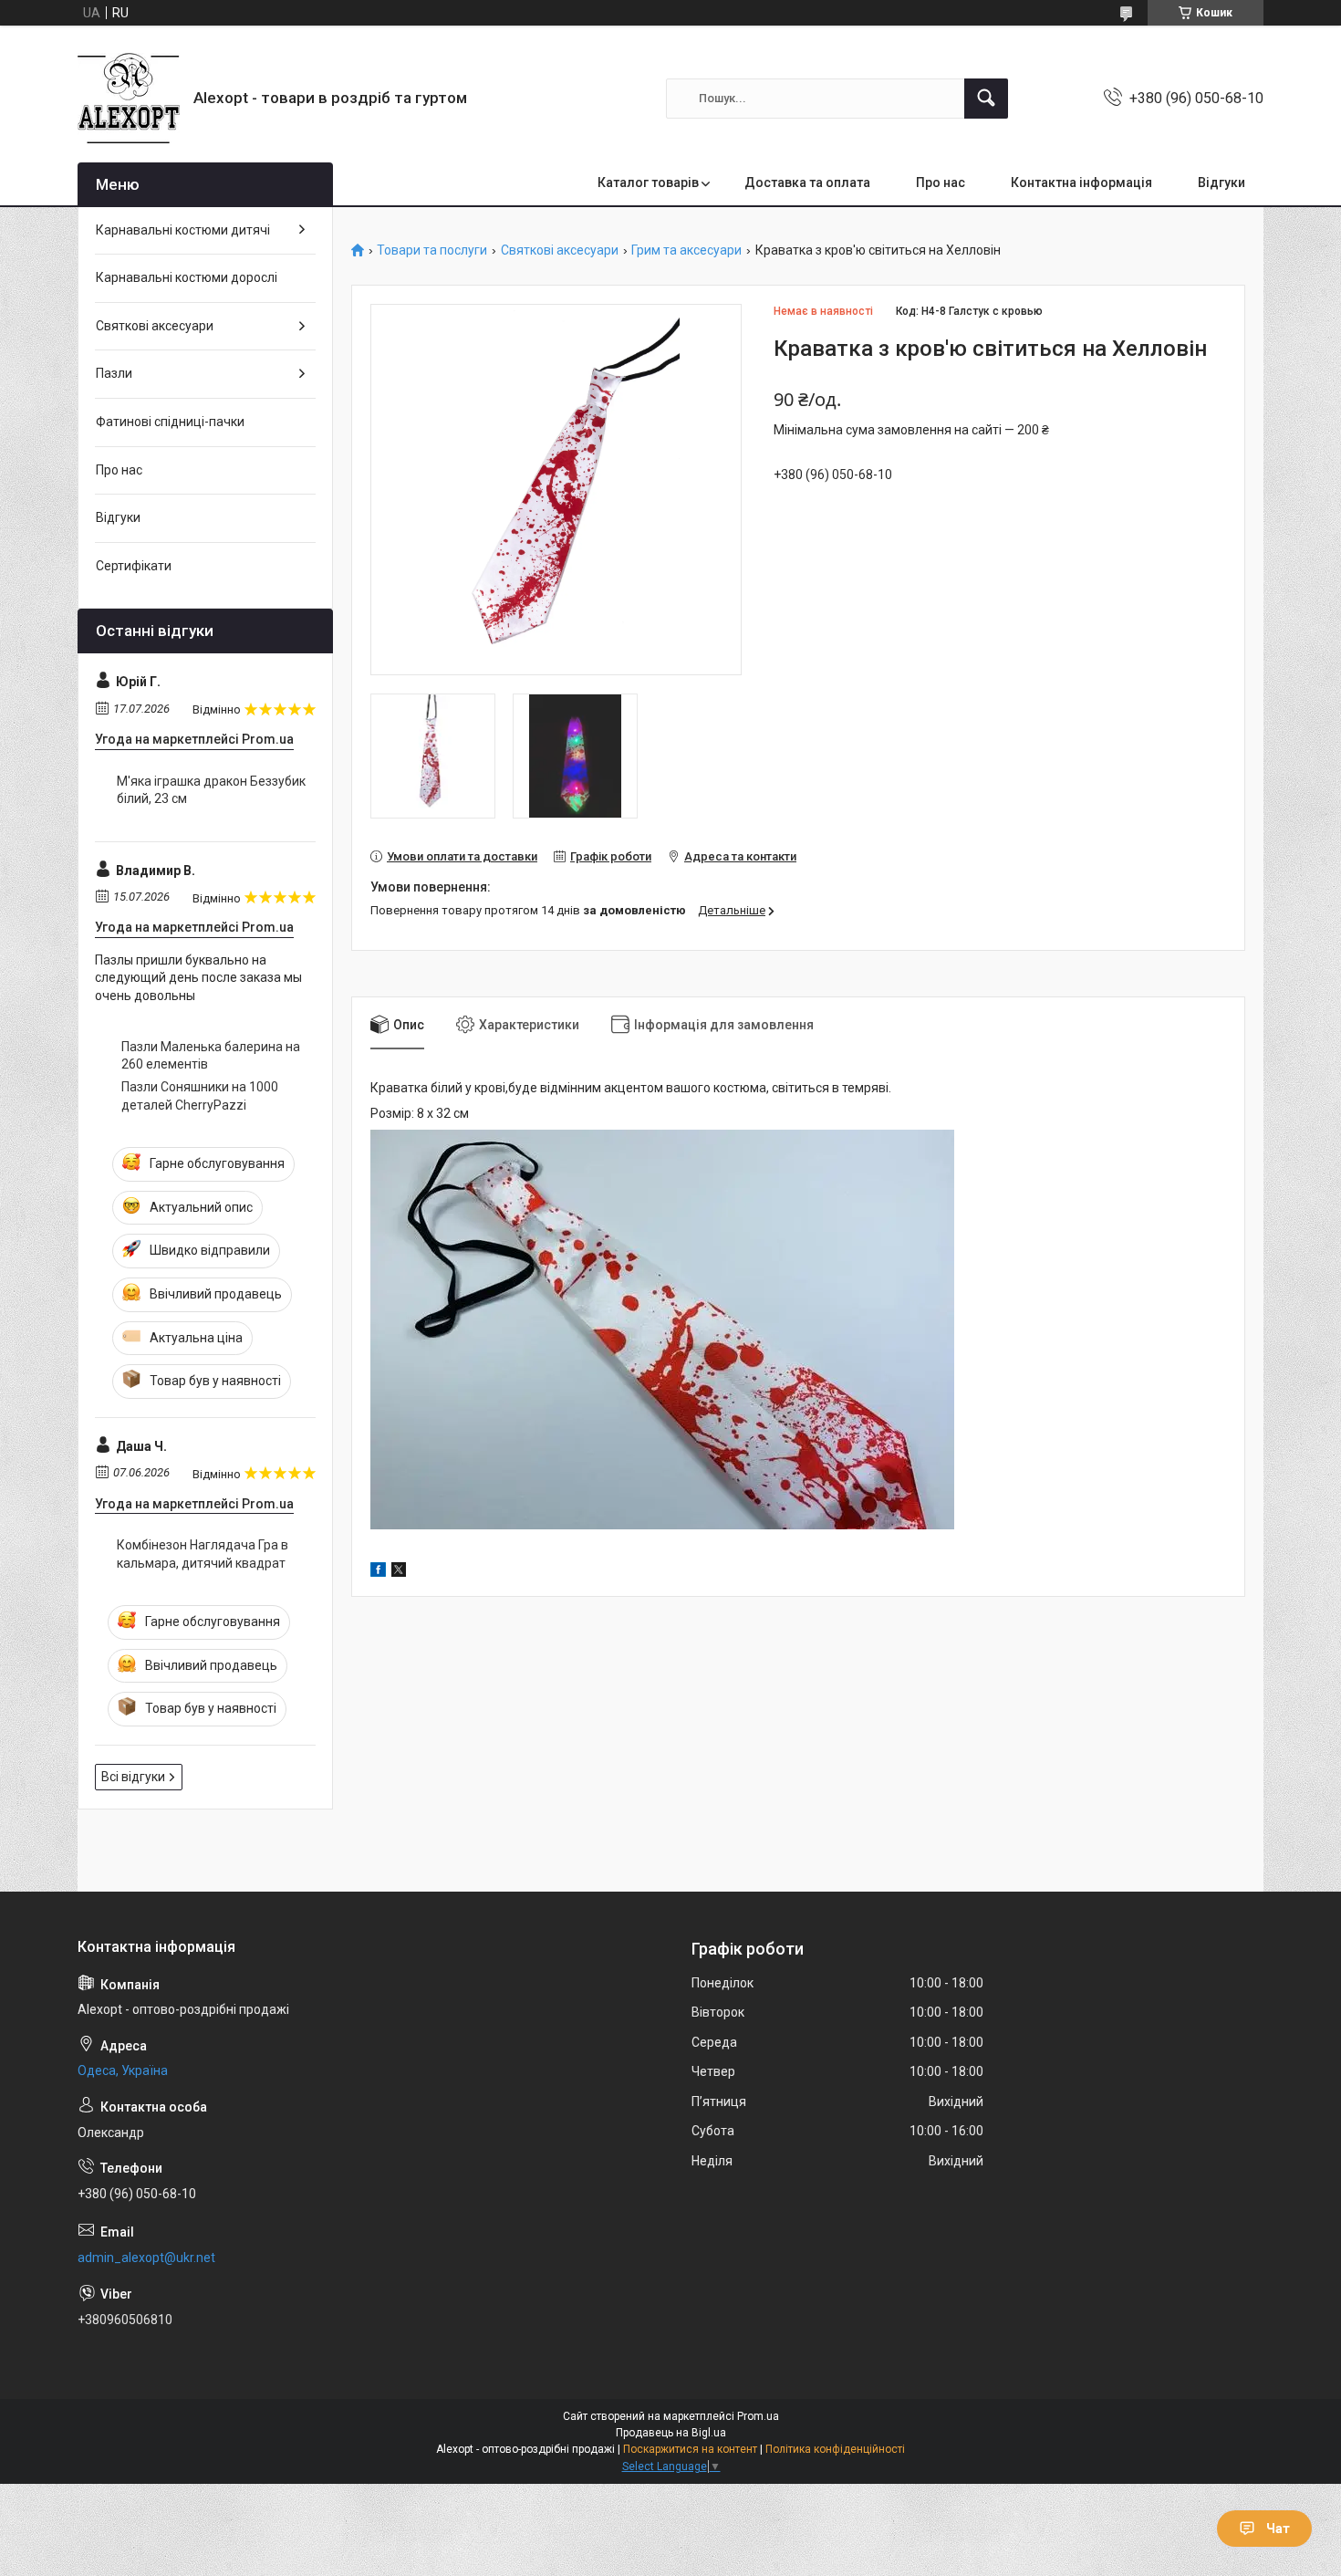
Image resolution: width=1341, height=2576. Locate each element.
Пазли (114, 373)
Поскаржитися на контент (690, 2449)
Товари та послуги (432, 250)
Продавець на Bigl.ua (671, 2433)
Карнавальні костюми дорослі (187, 277)
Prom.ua (758, 2416)
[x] (399, 1572)
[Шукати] (986, 99)
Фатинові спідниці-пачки (170, 422)
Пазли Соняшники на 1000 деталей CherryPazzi (200, 1096)
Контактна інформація (1081, 183)
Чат (1278, 2529)
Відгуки (1221, 183)
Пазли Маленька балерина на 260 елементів (211, 1056)
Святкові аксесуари (560, 250)
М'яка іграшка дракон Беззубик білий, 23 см (211, 790)
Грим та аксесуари (686, 250)
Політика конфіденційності (835, 2449)
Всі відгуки (133, 1777)
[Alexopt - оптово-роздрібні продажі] (129, 98)
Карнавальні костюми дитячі (183, 230)
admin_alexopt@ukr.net (146, 2258)
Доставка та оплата (807, 183)
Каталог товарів (648, 183)
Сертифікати (134, 566)
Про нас (941, 183)
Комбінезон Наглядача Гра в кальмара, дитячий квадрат (203, 1554)
